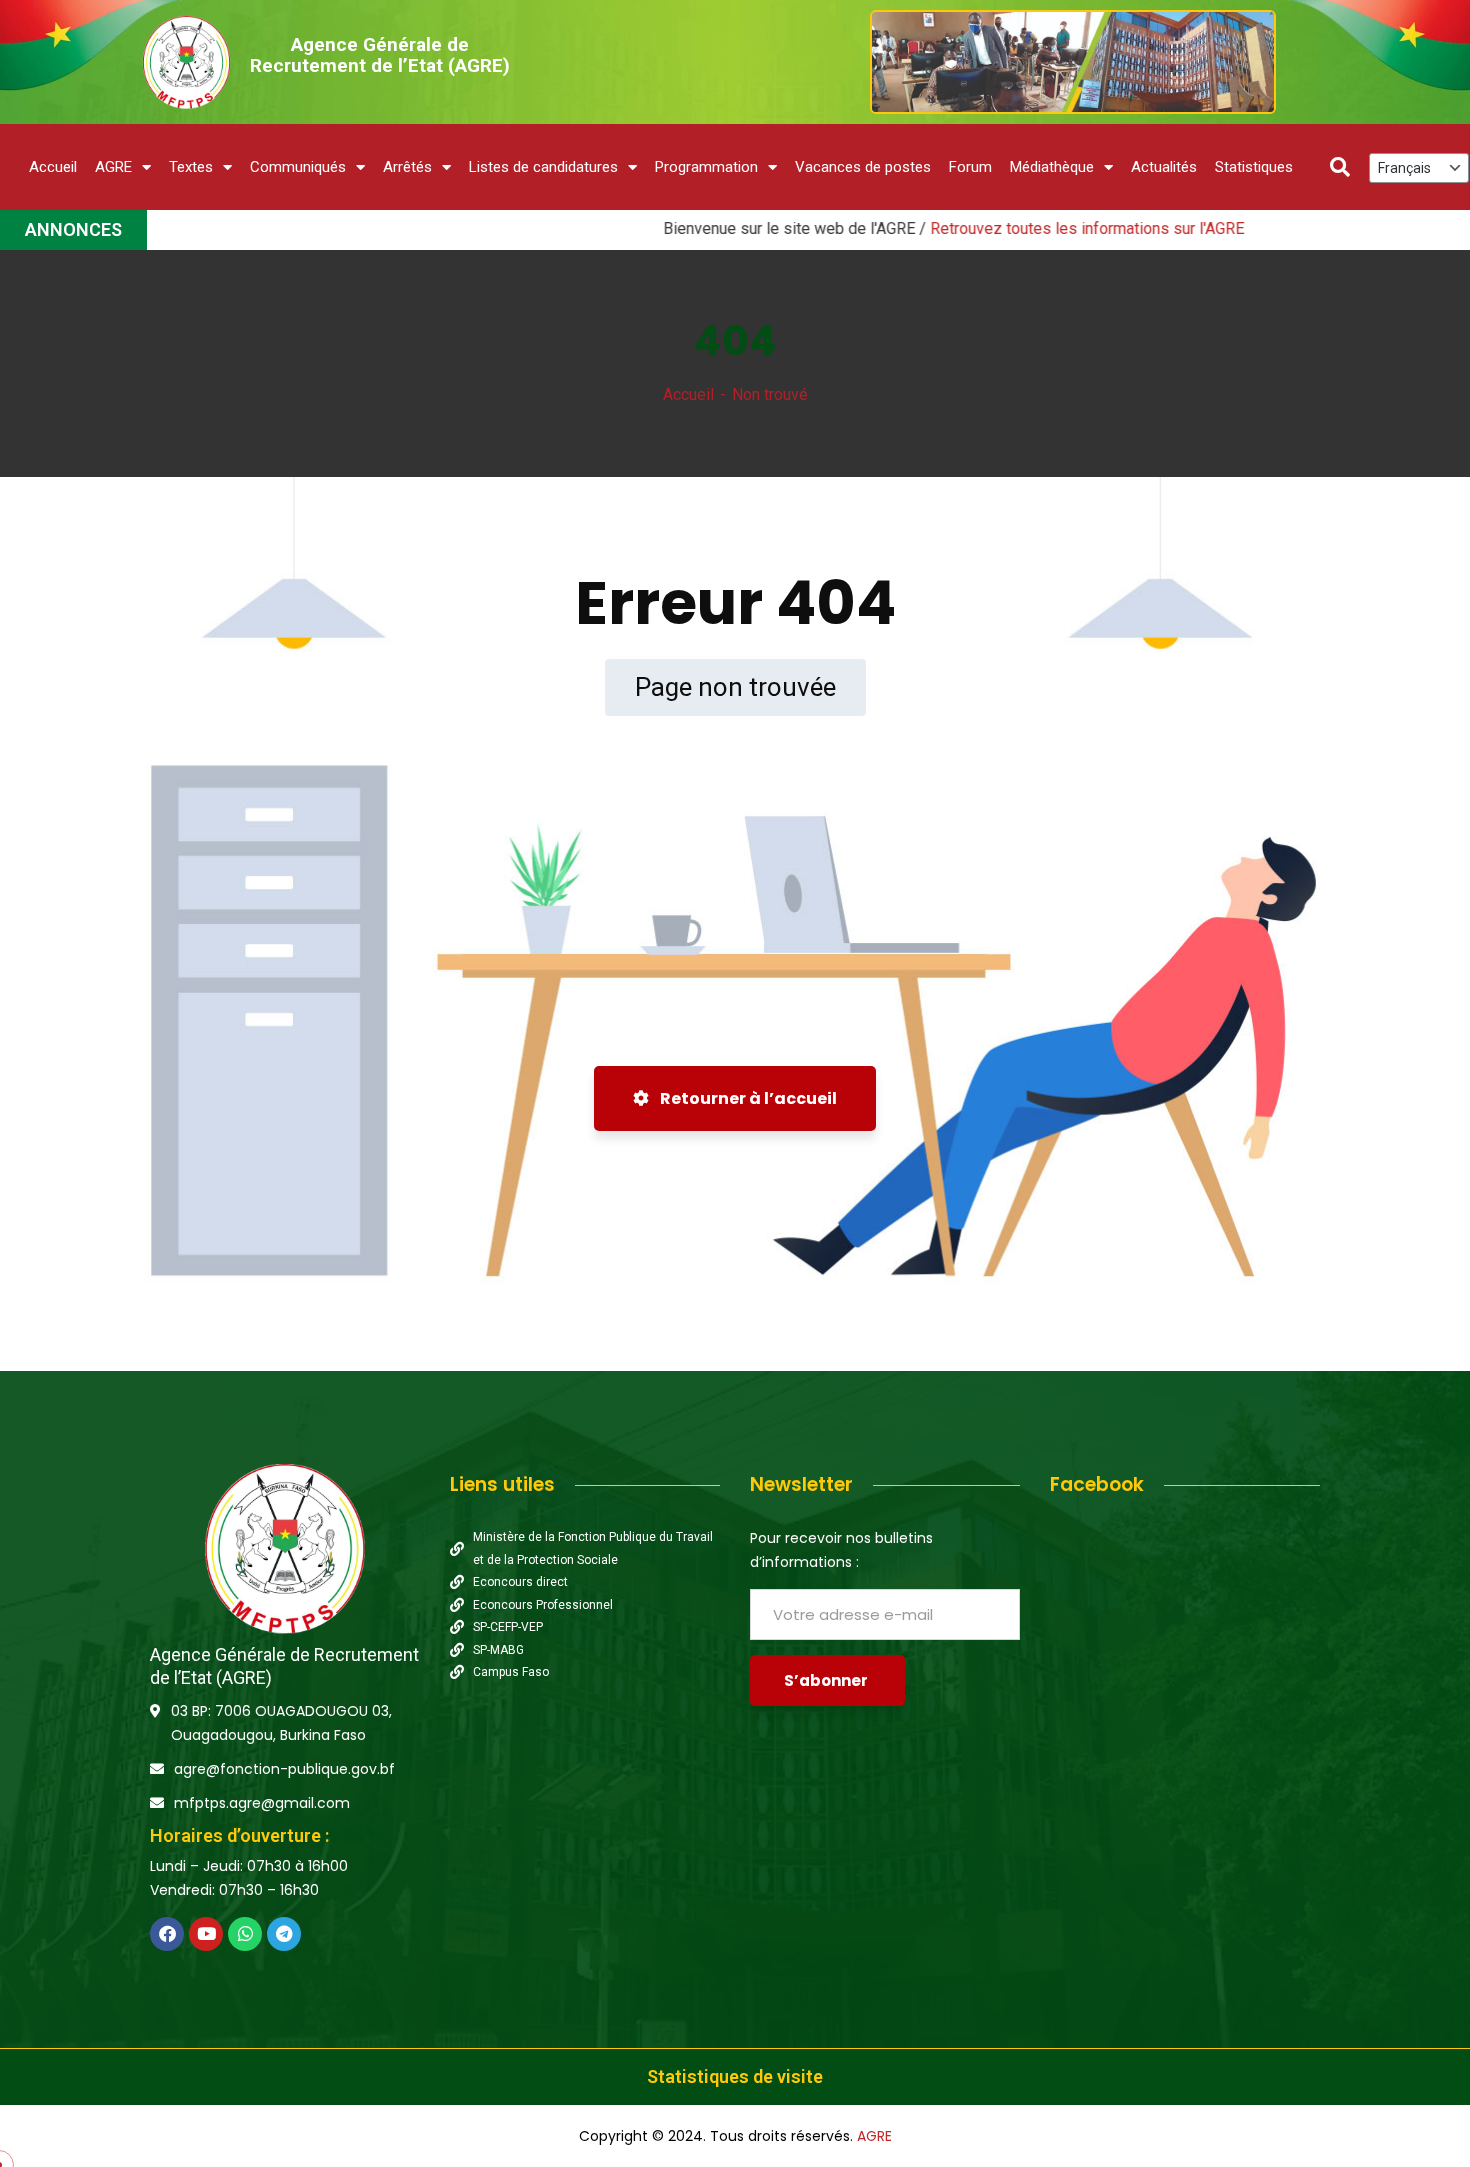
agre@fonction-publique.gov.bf (284, 1769)
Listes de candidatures (543, 167)
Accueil (53, 167)
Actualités (1164, 167)
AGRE (113, 167)
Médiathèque (1052, 167)
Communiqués (298, 167)
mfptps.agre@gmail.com (262, 1803)
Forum (970, 167)
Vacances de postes (863, 167)
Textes (191, 167)
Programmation (706, 167)
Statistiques (1254, 167)
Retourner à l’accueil (747, 1098)
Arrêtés (407, 167)
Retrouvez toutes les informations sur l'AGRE (1017, 228)
